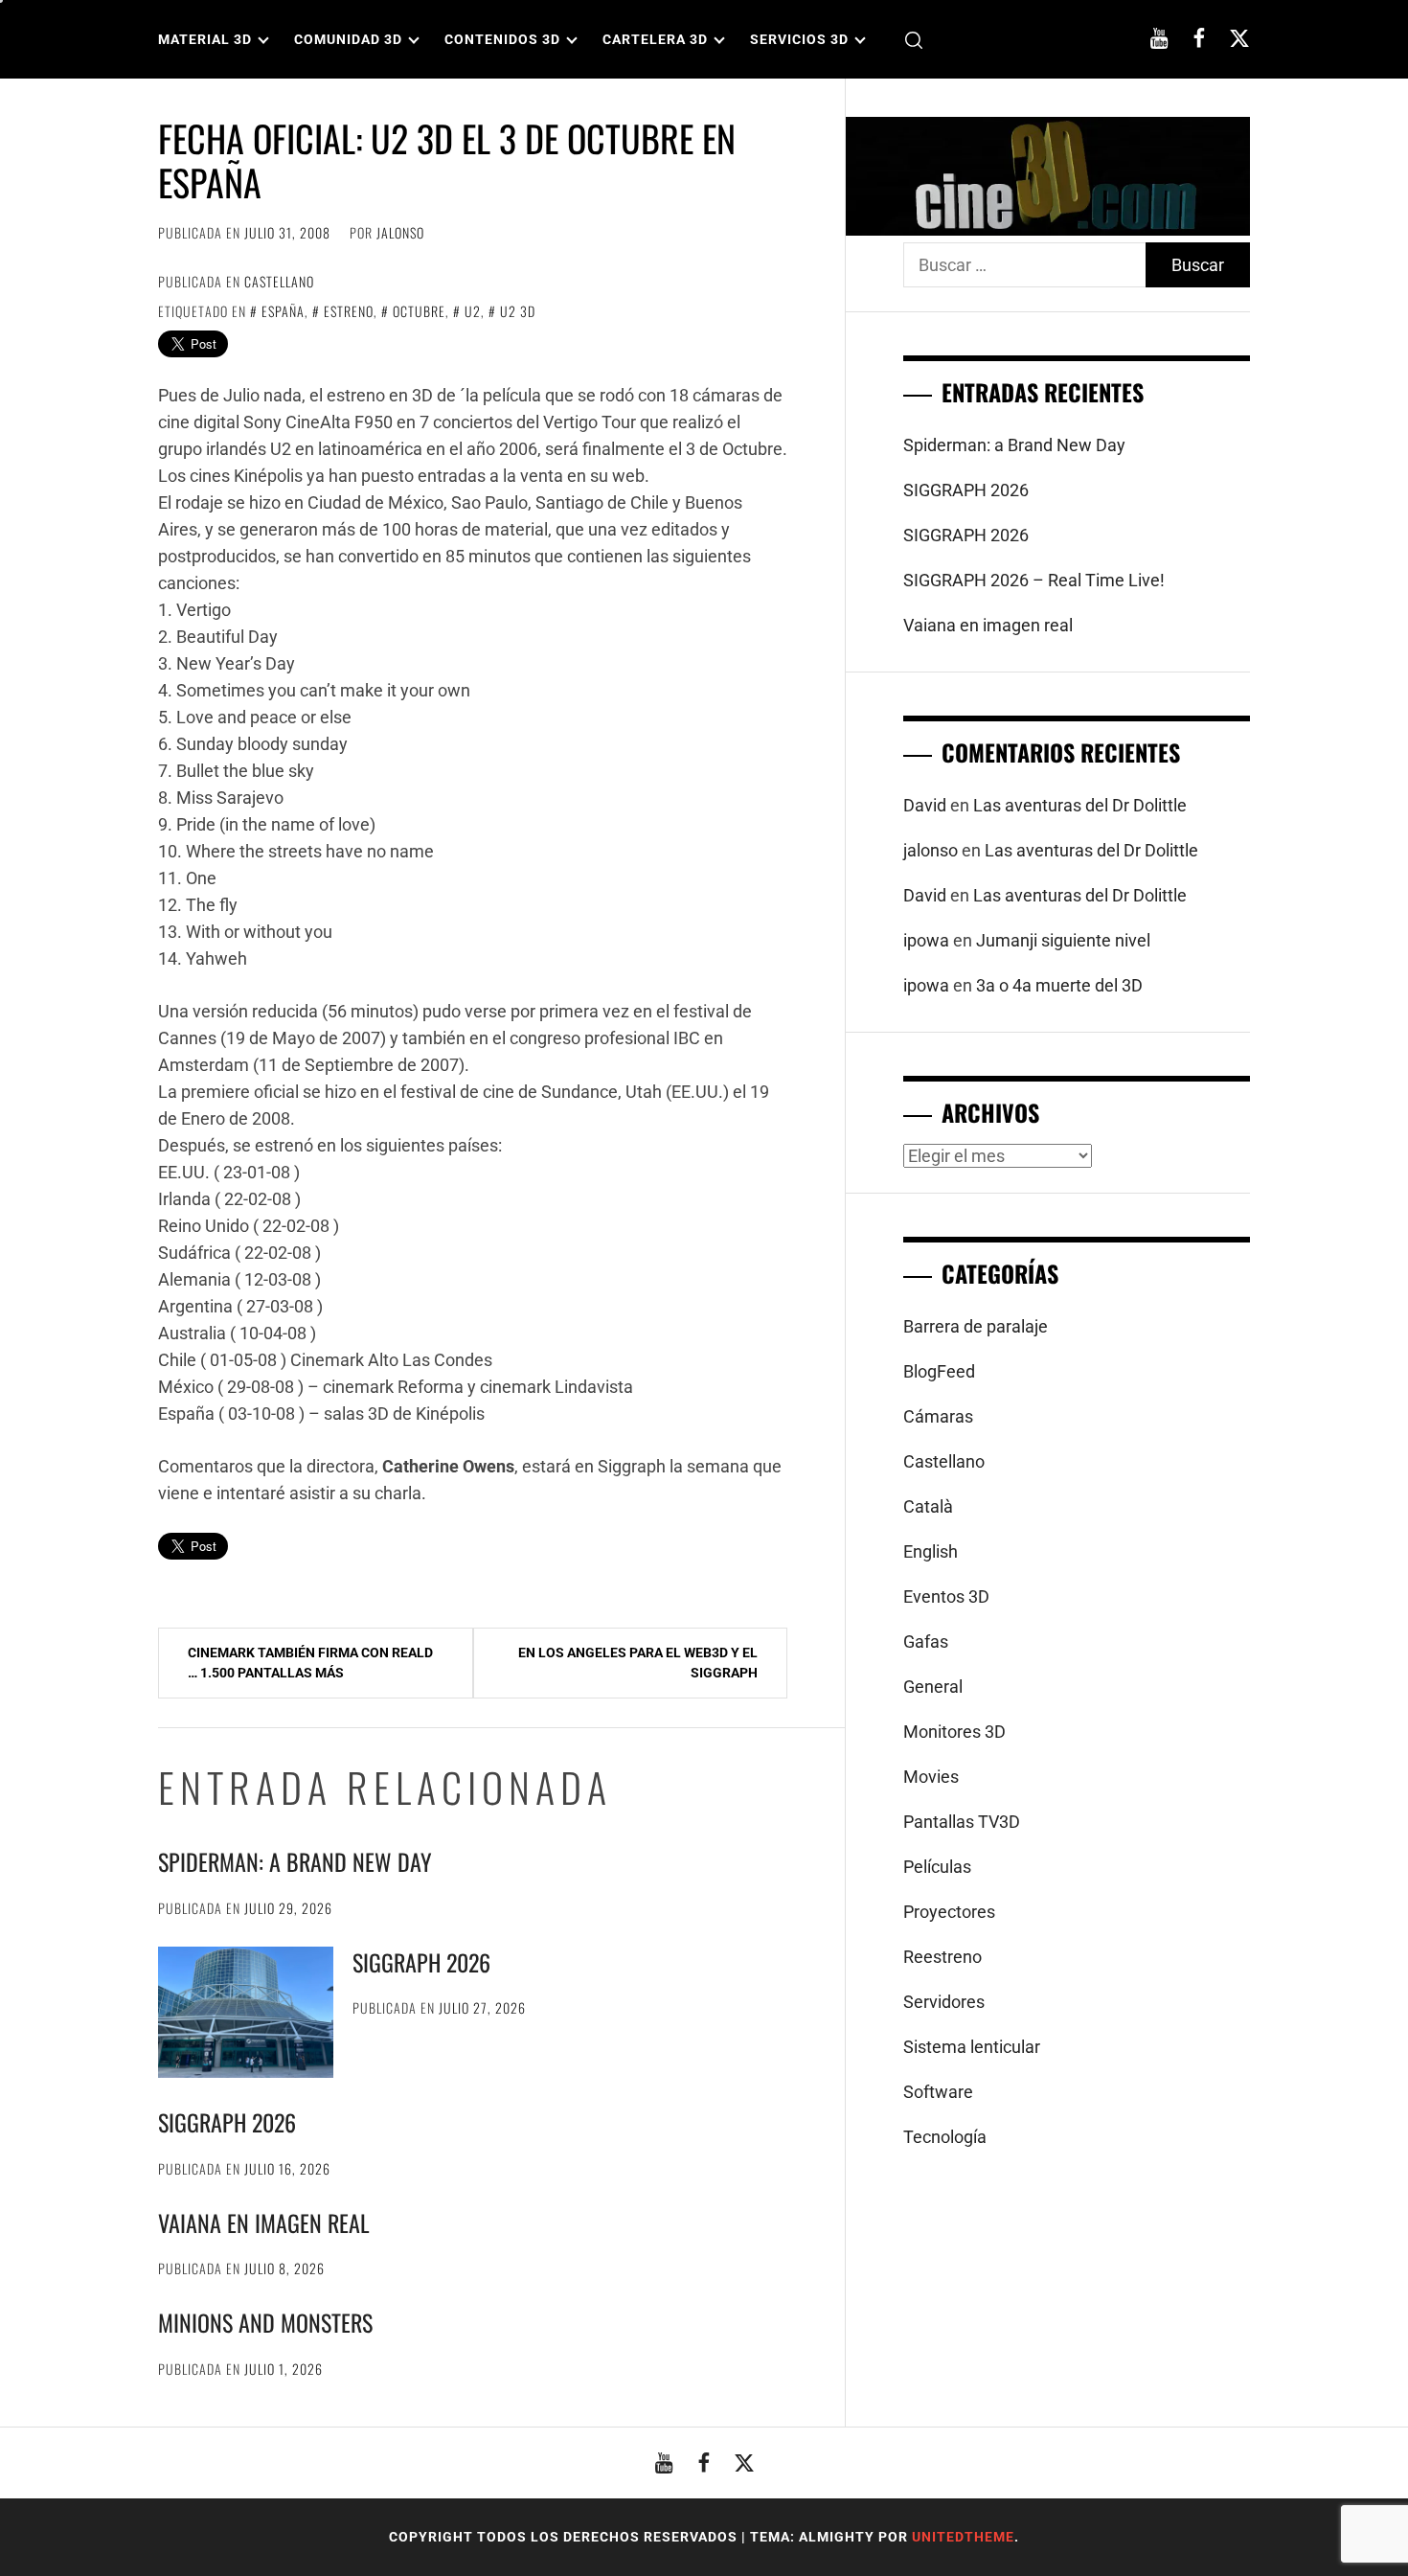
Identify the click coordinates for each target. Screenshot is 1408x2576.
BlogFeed (939, 1371)
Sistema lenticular (972, 2047)
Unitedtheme (963, 2537)
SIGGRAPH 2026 (421, 1962)
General (933, 1687)
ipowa (926, 940)
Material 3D (205, 39)
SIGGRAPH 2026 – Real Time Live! (1034, 580)
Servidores (944, 2002)
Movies (931, 1777)
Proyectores (949, 1912)
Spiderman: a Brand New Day (295, 1861)
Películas (937, 1867)
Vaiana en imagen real (264, 2223)
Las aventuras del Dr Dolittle (1080, 805)
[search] (914, 40)
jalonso (400, 232)
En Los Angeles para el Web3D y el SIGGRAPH (638, 1663)
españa (283, 311)
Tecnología (945, 2137)
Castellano (279, 281)
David (925, 805)
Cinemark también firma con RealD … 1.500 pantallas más (310, 1663)
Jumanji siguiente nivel (1063, 940)
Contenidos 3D (502, 39)
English (931, 1551)
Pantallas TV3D (962, 1822)
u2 (473, 311)
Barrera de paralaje (976, 1326)
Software (938, 2092)
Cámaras (938, 1416)
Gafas (926, 1641)
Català (928, 1506)
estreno (349, 311)
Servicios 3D (799, 39)
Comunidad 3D (348, 39)
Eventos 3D (946, 1596)
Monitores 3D (954, 1732)
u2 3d (518, 311)
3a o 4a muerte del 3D (1059, 985)
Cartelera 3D (655, 39)
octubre (419, 311)
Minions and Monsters (265, 2322)
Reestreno (942, 1957)
